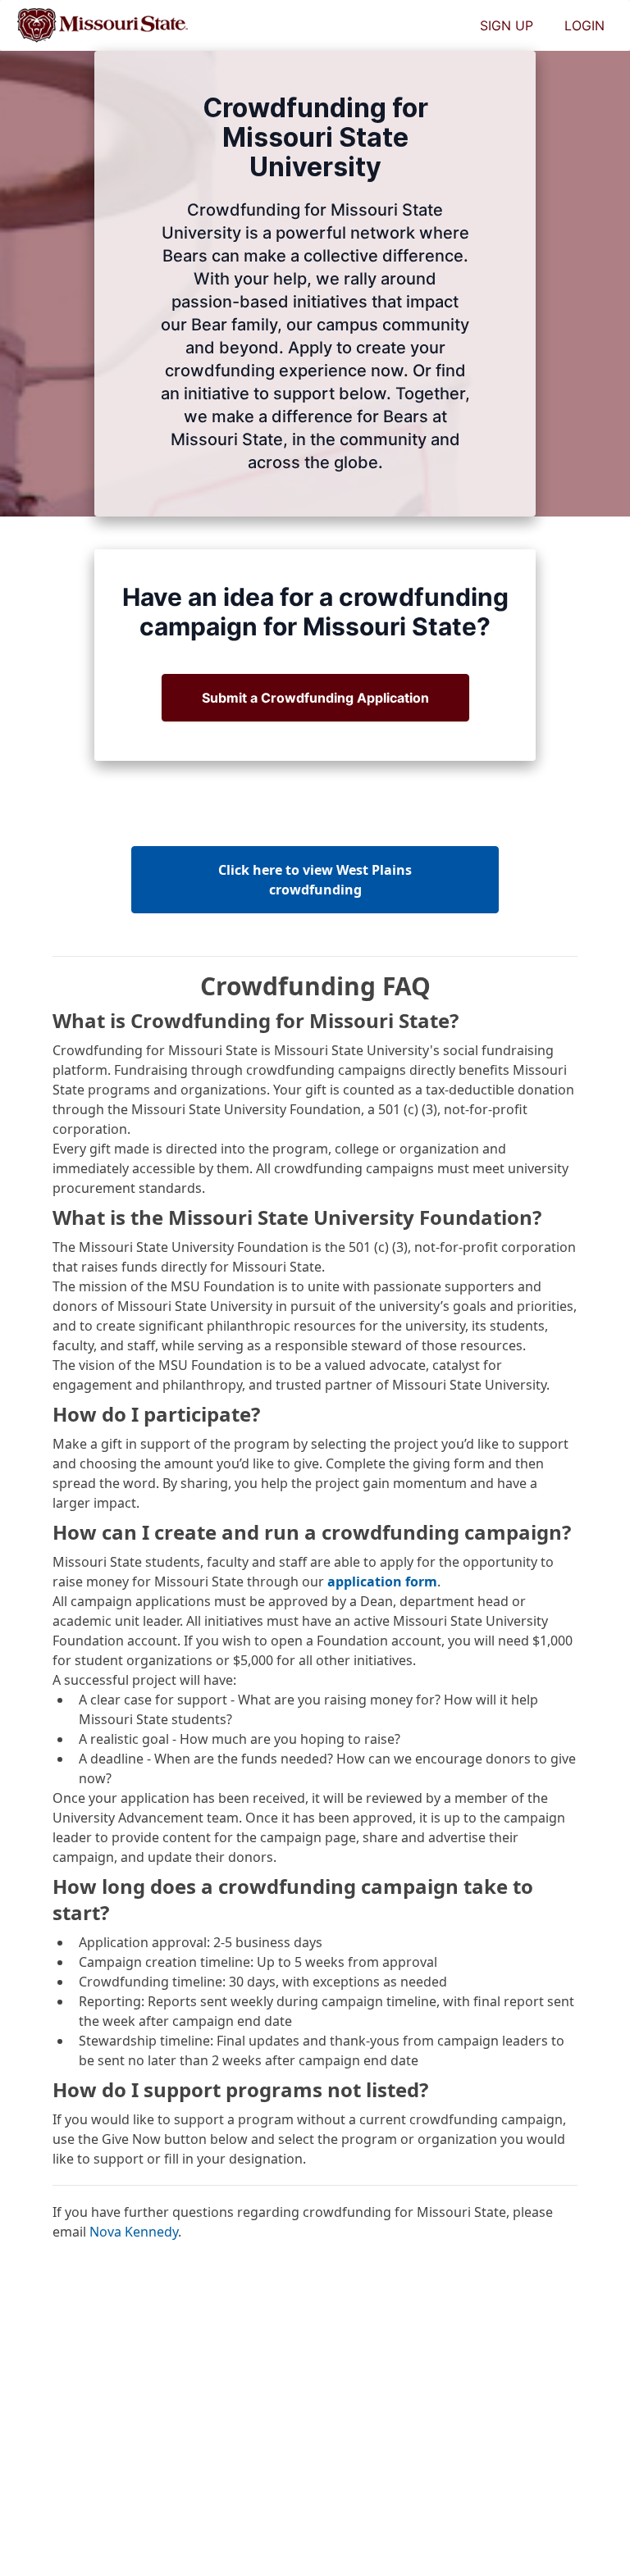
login (584, 25)
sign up (507, 25)
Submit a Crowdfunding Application (315, 698)
